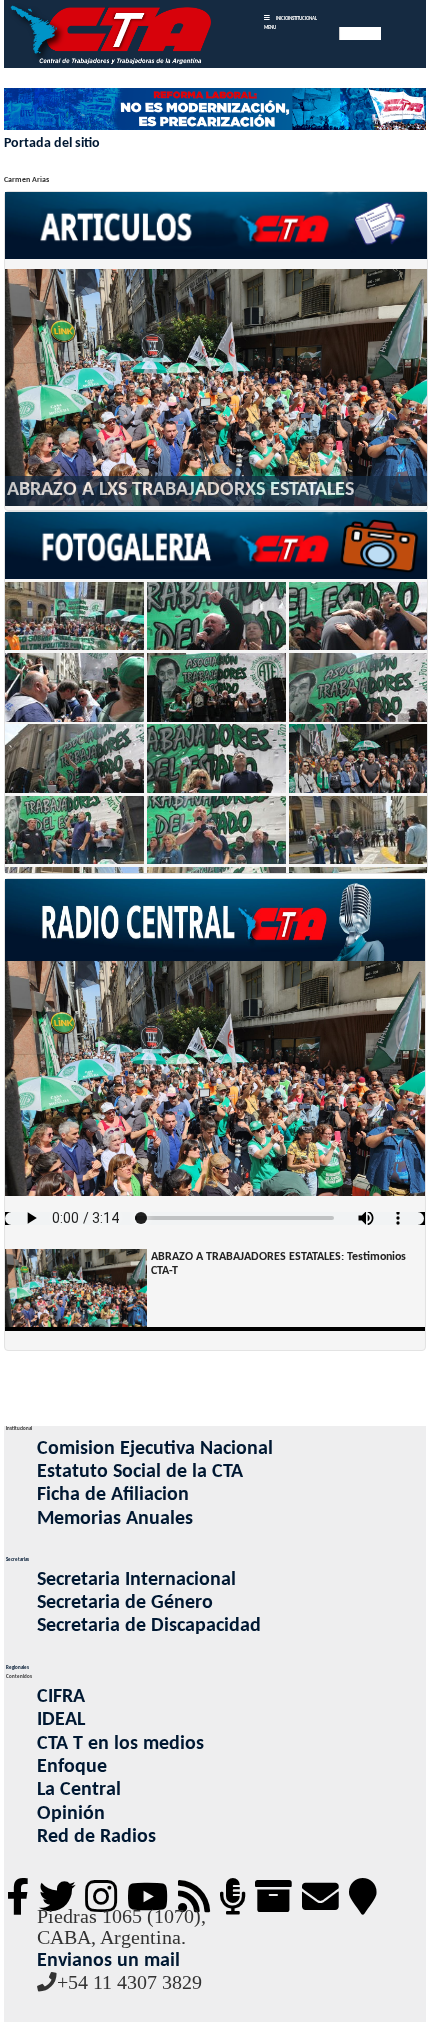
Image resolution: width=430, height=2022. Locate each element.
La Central (79, 1790)
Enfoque (72, 1767)
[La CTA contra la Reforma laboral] (214, 110)
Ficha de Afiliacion (113, 1495)
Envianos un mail (108, 1961)
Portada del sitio (52, 143)
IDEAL (61, 1720)
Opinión (71, 1814)
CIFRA (61, 1697)
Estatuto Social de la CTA (140, 1472)
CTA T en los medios (120, 1744)
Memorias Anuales (115, 1519)
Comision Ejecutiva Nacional (155, 1449)
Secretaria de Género (125, 1603)
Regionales (17, 1667)
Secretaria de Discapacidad (149, 1626)
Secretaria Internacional (136, 1580)
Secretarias (17, 1559)
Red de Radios (96, 1837)
